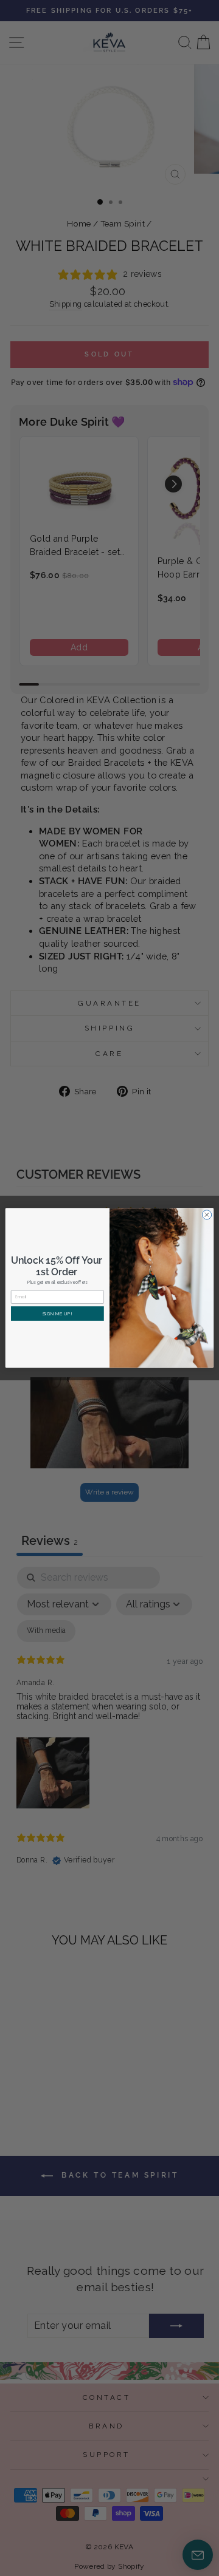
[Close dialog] (207, 1215)
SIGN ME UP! (57, 1314)
